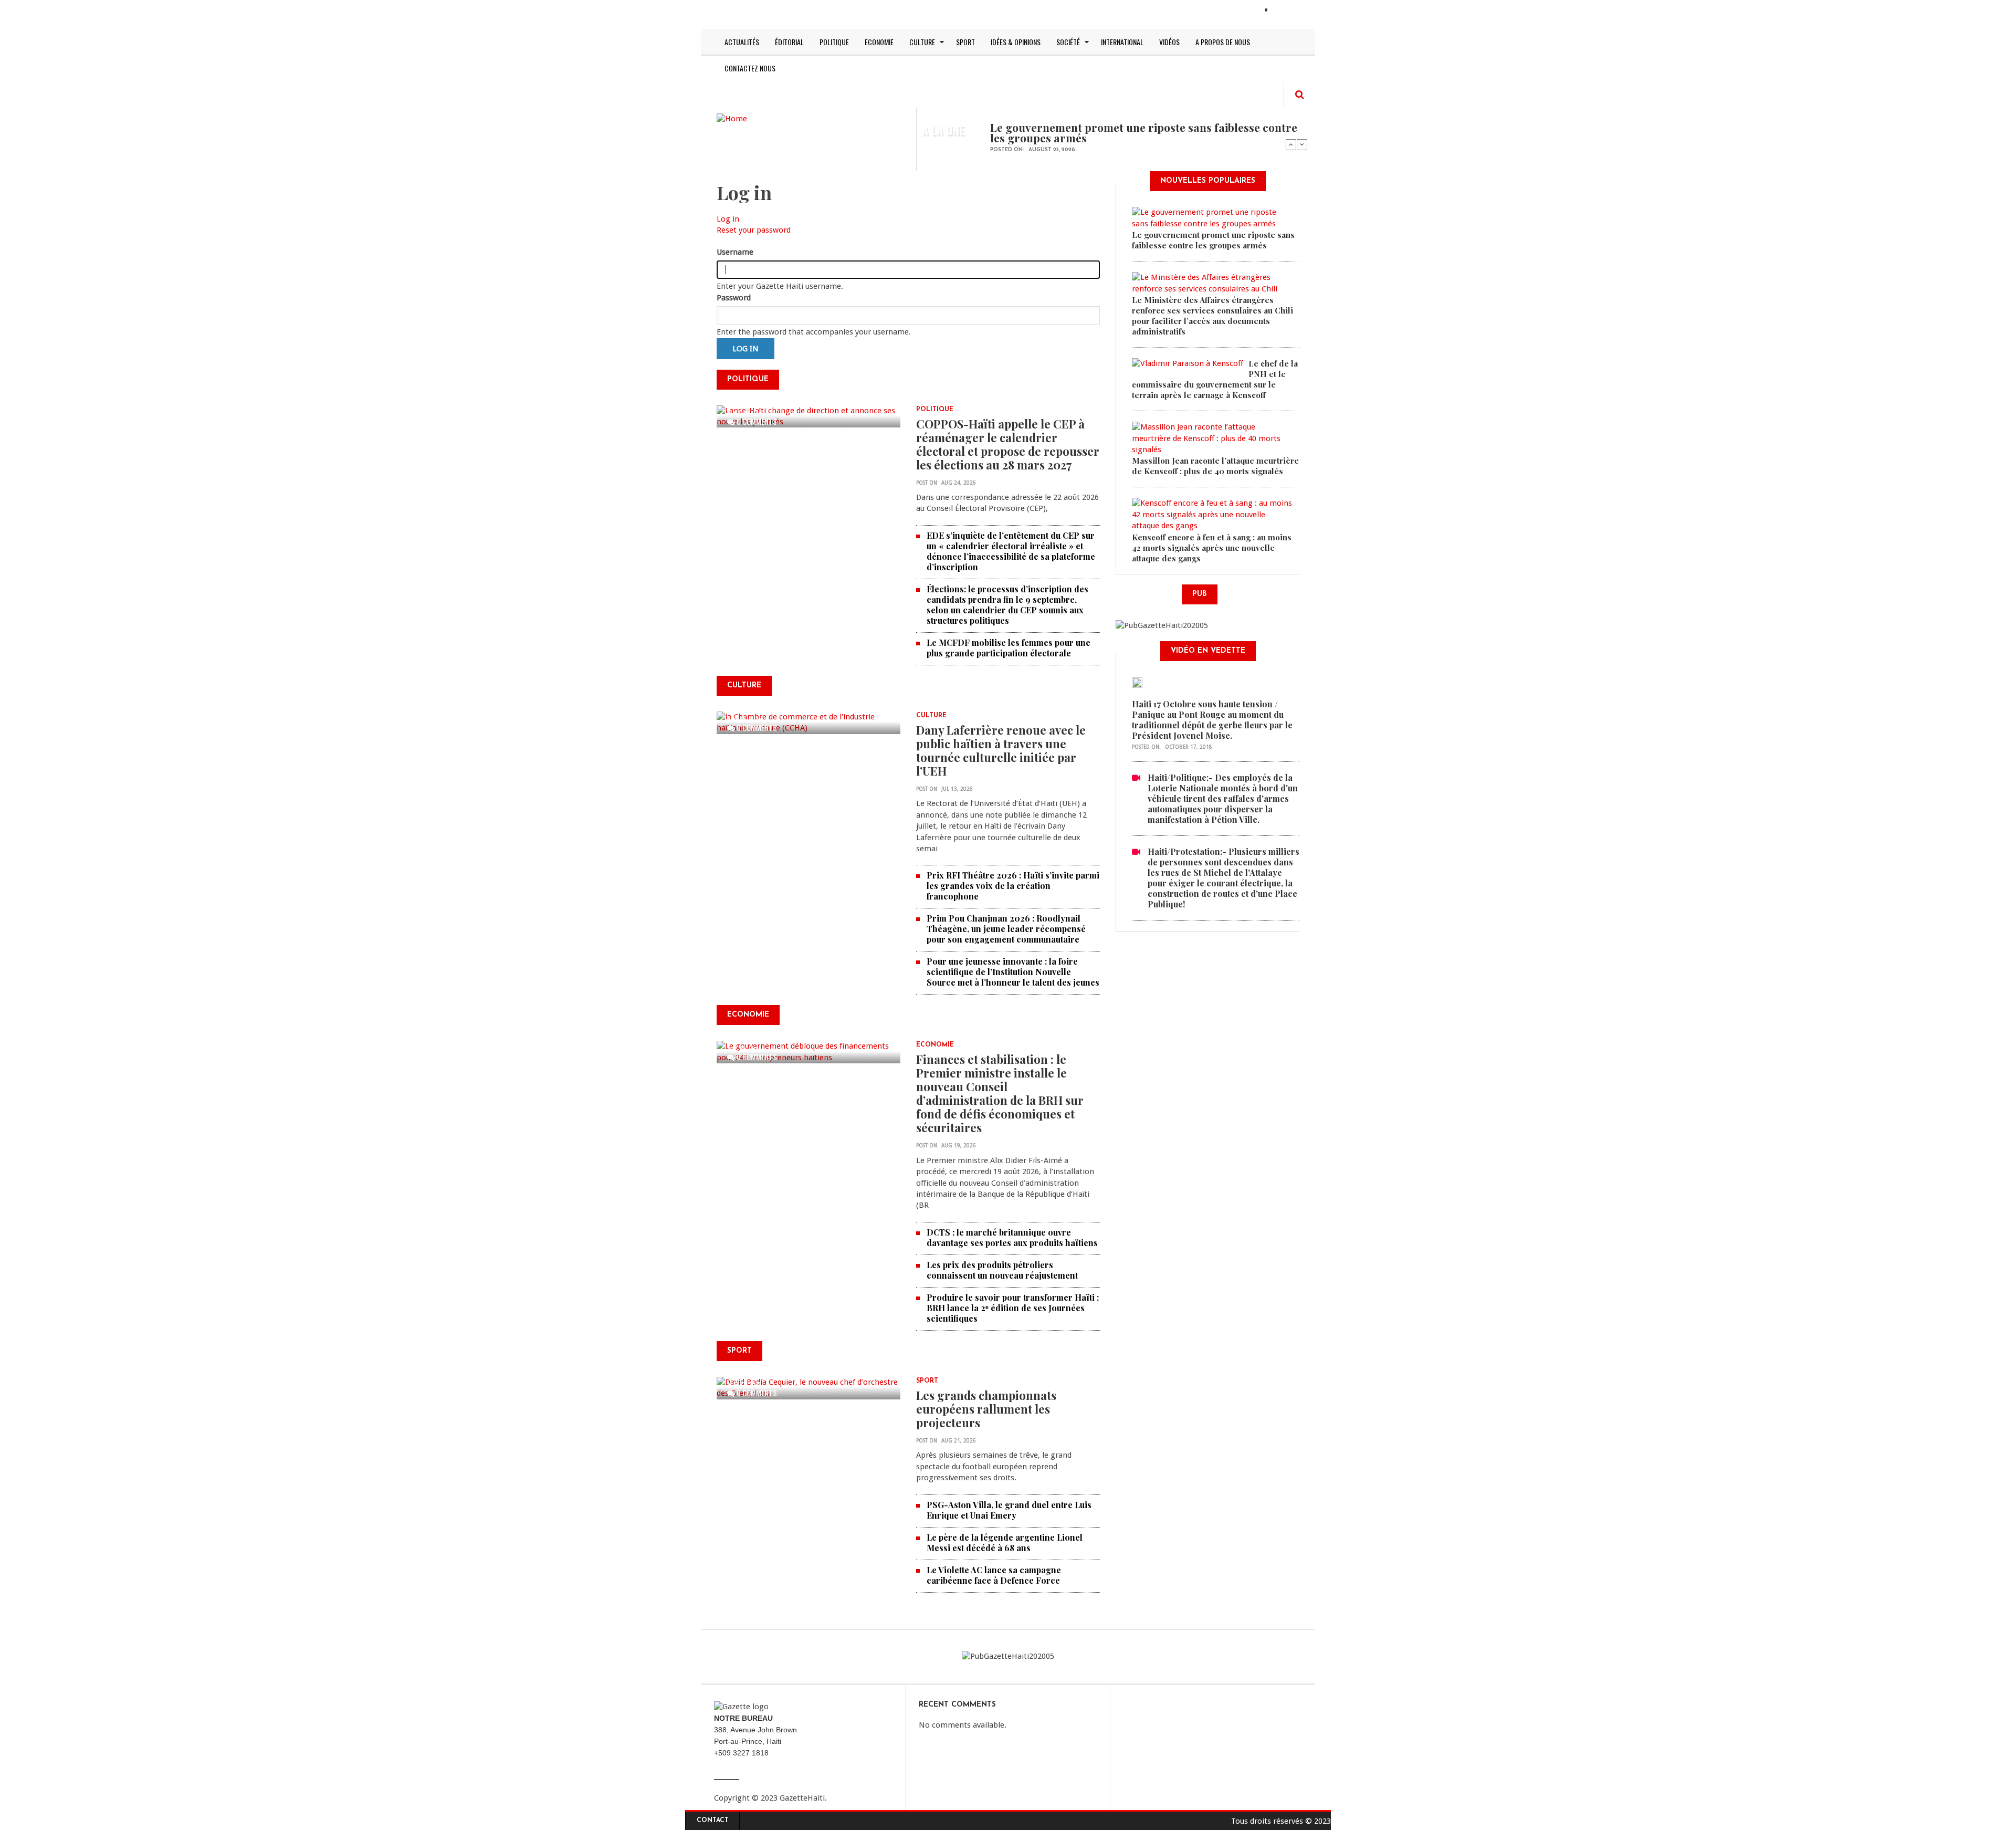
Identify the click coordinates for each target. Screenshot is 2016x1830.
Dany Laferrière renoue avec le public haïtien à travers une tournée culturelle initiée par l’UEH (1001, 750)
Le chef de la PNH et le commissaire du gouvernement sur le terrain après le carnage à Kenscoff (1215, 379)
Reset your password (754, 230)
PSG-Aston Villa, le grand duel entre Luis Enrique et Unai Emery (1009, 1510)
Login (1285, 11)
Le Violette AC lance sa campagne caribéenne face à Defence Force (994, 1575)
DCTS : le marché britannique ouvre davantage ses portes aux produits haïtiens (1012, 1237)
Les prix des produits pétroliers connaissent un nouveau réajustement (1002, 1270)
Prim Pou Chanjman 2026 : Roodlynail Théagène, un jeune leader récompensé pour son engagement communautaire (1006, 929)
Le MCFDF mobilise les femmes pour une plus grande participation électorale (1009, 648)
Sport (965, 42)
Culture (922, 42)
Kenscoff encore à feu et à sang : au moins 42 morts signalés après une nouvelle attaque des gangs (1212, 548)
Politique (834, 42)
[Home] (732, 118)
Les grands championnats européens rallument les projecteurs (986, 1409)
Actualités (742, 42)
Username (735, 252)
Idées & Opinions (1016, 42)
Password (734, 298)
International (1122, 42)
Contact (713, 1821)
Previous (1291, 144)
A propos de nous (1223, 42)
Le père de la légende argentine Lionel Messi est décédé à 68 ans (1005, 1543)
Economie (879, 42)
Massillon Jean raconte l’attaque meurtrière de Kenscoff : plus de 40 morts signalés (1215, 466)
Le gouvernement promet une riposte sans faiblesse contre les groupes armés (1144, 132)
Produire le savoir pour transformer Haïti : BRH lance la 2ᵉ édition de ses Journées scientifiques (1013, 1308)
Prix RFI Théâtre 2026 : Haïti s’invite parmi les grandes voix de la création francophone (1013, 886)
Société (1068, 42)
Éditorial (789, 42)
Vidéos (1169, 42)
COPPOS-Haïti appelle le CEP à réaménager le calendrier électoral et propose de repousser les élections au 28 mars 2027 (1008, 444)
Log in (728, 219)
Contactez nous (750, 68)
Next (1302, 144)
